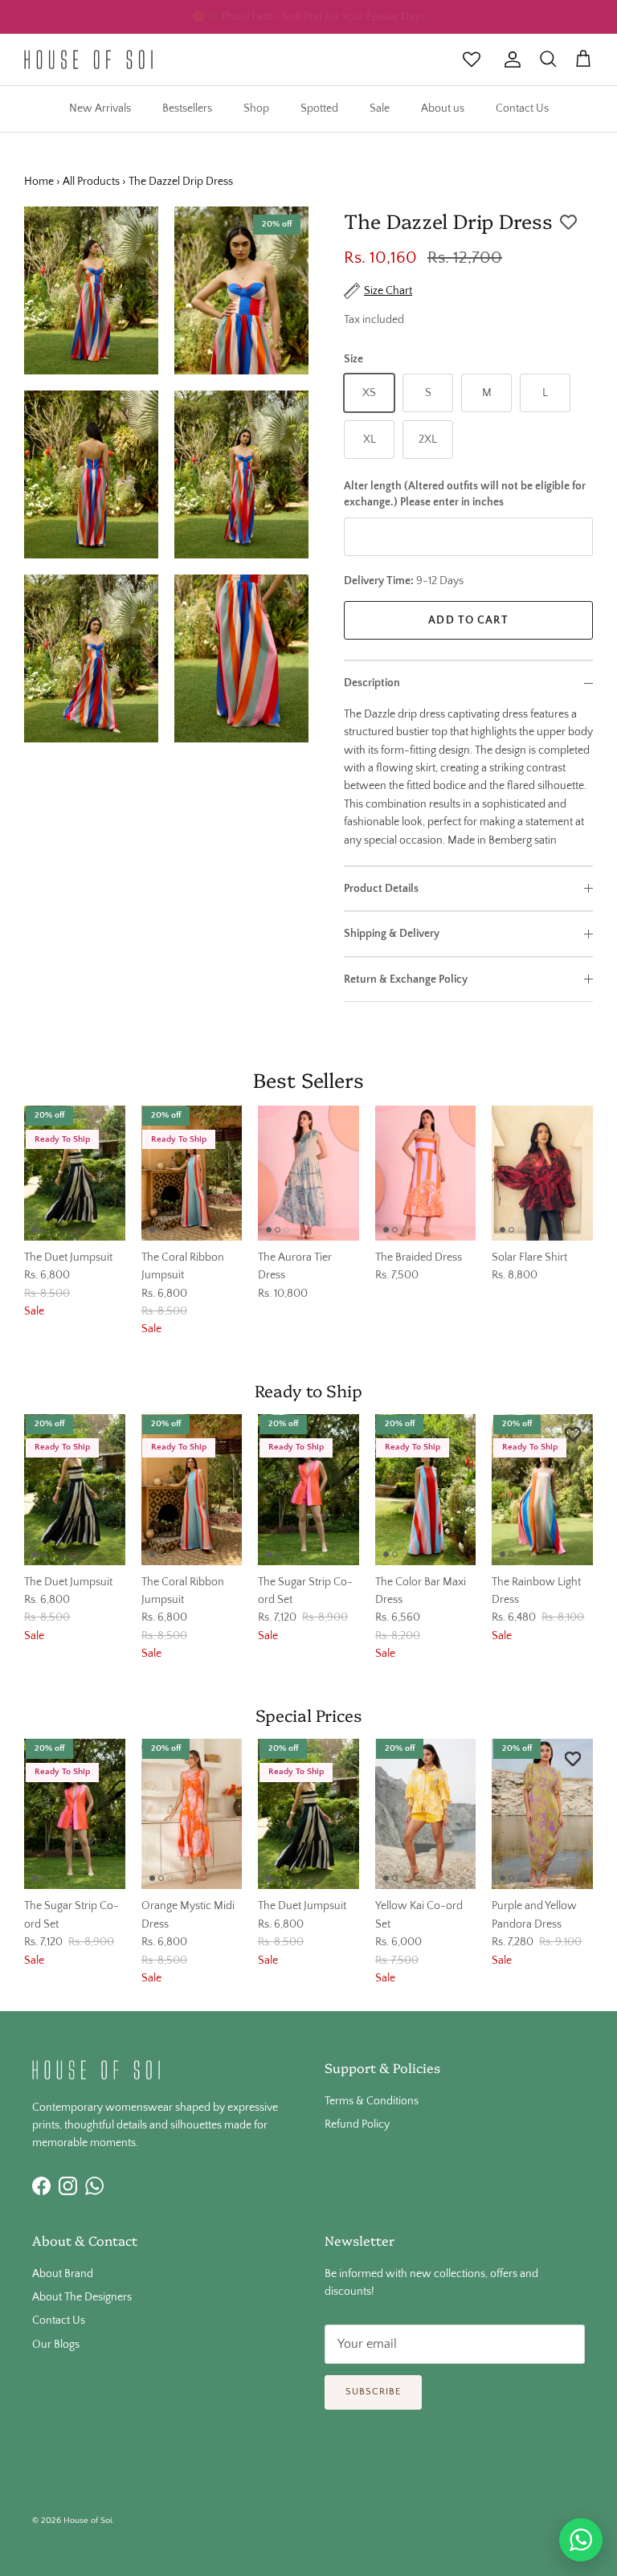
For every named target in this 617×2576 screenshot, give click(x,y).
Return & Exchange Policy (406, 979)
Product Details (381, 889)
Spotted (319, 108)
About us (443, 108)
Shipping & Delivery (392, 934)
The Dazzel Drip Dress (181, 182)
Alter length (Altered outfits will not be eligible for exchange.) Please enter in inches (465, 494)
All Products (91, 182)
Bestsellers (187, 108)
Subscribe (373, 2392)
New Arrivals (100, 108)
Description (372, 683)
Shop (256, 108)
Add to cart (468, 620)
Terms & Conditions (372, 2101)
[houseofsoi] (88, 59)
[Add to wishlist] (568, 223)
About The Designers (82, 2297)
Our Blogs (56, 2345)
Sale (380, 108)
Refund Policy (357, 2124)
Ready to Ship (308, 1389)
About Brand (63, 2274)
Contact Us (522, 108)
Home (39, 182)
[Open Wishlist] (472, 59)
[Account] (509, 59)
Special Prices (308, 1714)
